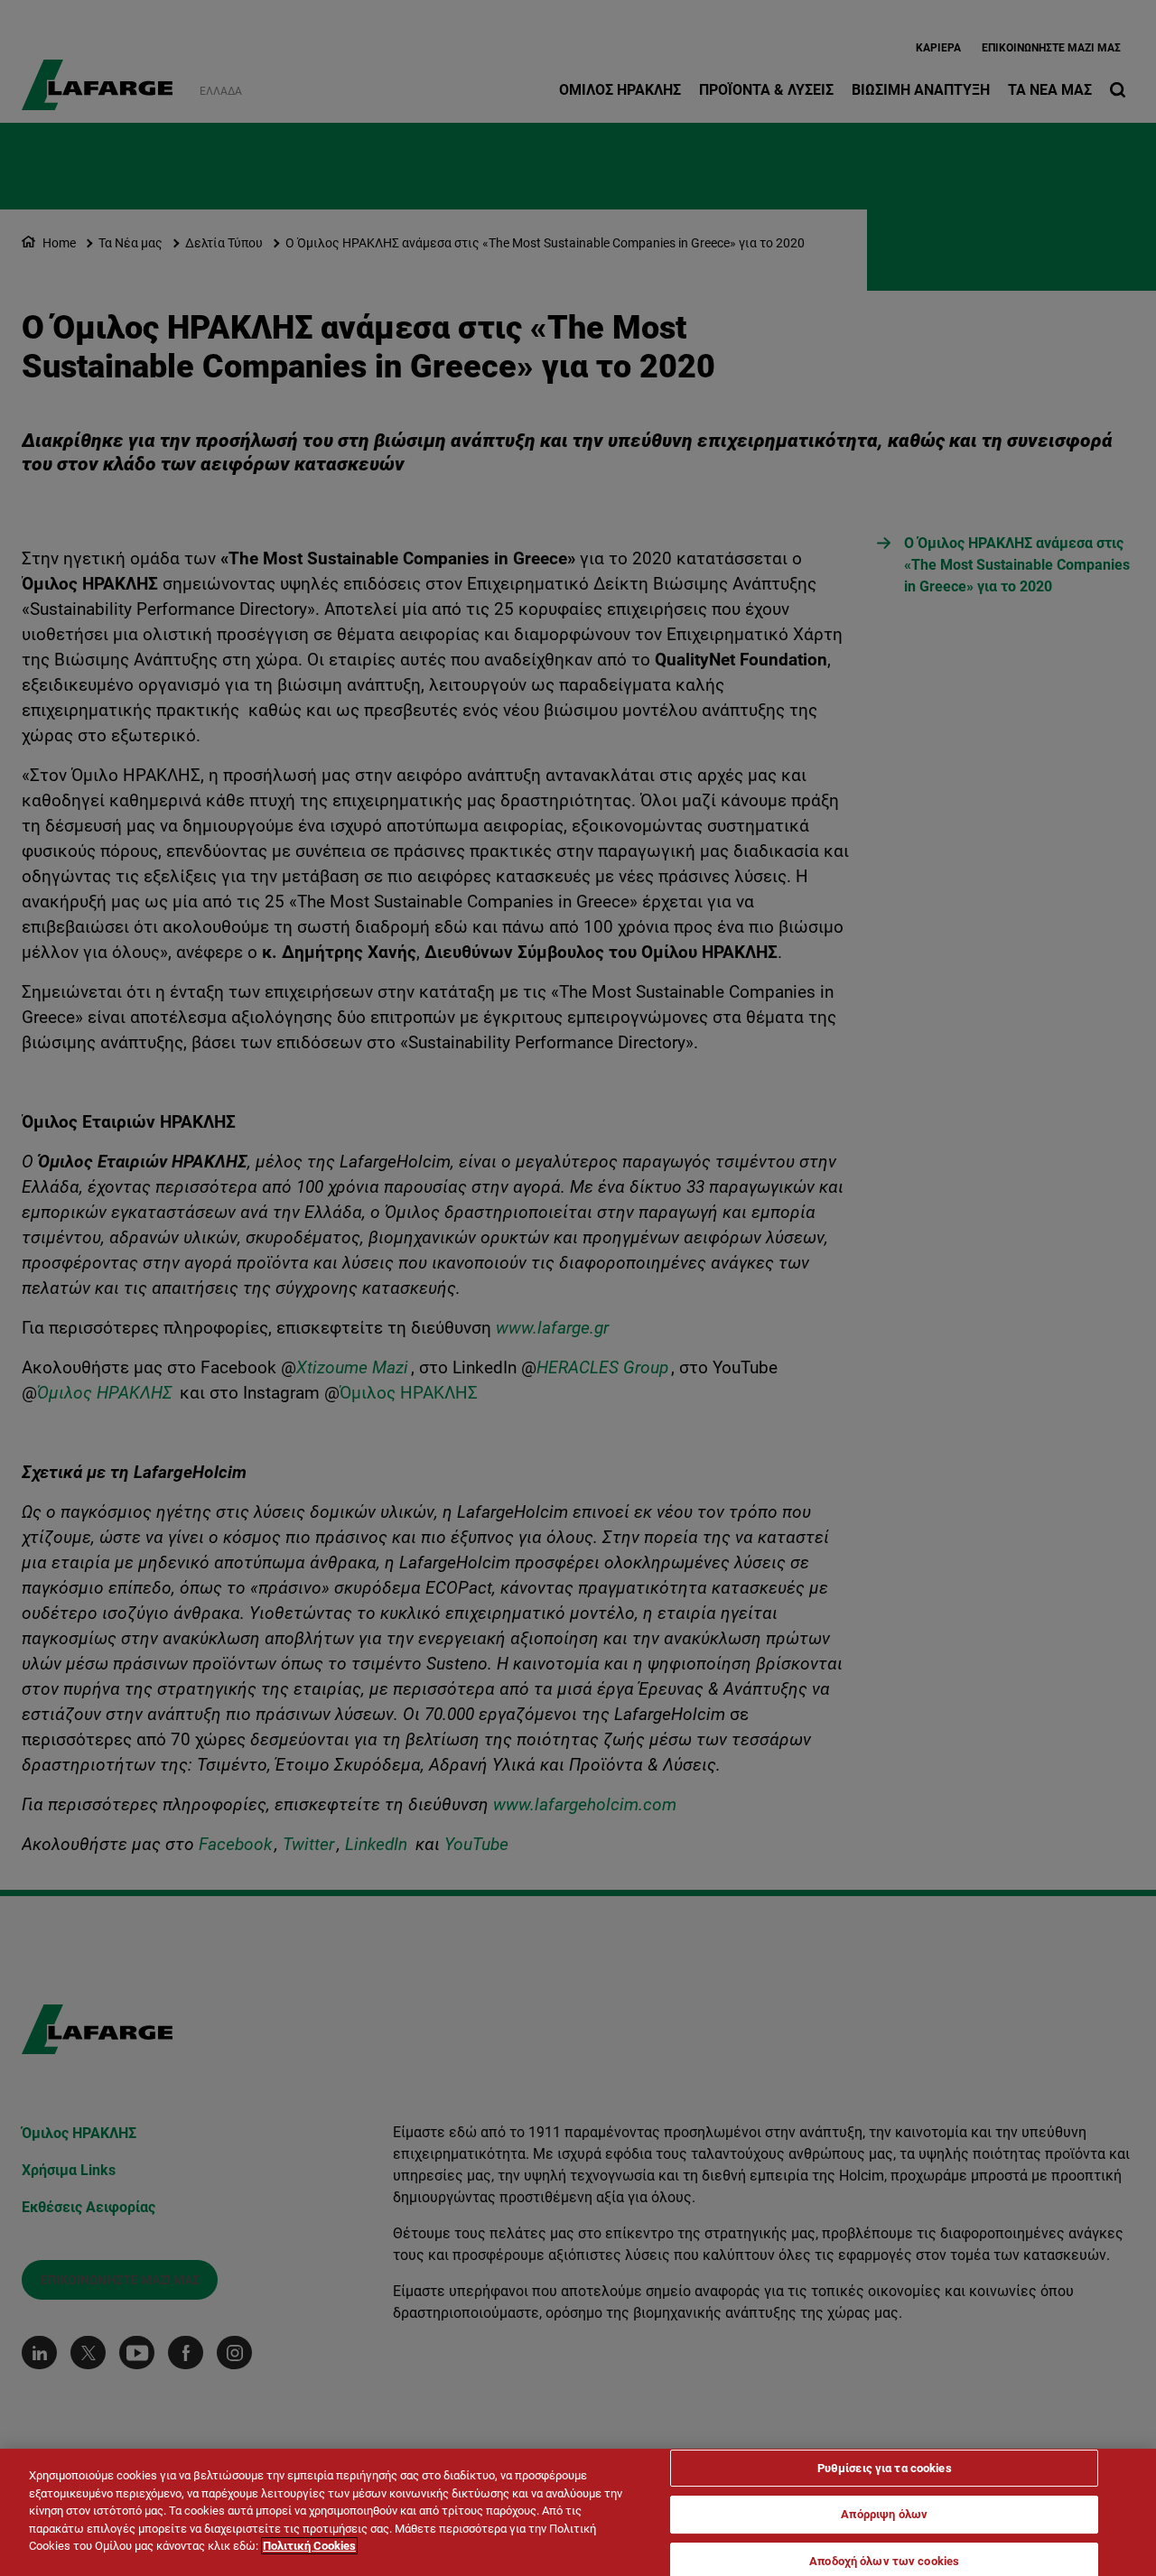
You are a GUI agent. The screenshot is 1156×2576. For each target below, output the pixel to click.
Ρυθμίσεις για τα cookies (885, 2468)
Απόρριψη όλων (884, 2514)
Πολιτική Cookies (309, 2546)
